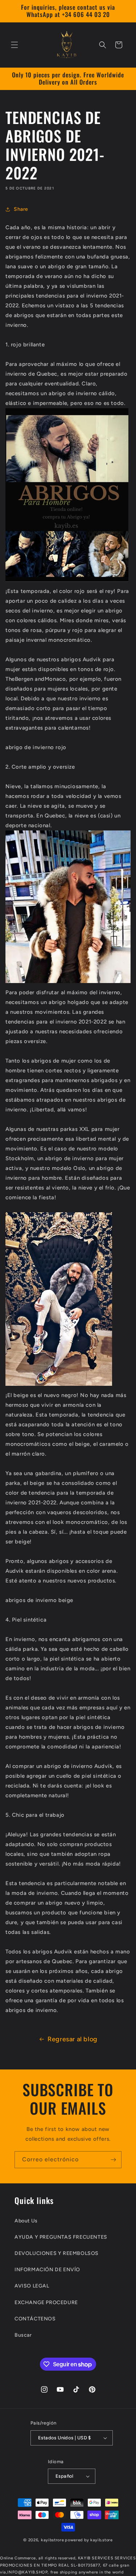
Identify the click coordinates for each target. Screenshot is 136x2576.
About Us (26, 2221)
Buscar (23, 2335)
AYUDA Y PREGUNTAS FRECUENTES (61, 2237)
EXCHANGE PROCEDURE (46, 2302)
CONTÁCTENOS (35, 2319)
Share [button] (21, 209)
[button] (15, 45)
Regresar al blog (73, 2039)
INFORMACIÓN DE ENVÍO (47, 2270)
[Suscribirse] (113, 2160)
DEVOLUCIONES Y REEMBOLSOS (57, 2253)
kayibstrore (53, 2540)
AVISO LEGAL (32, 2286)
